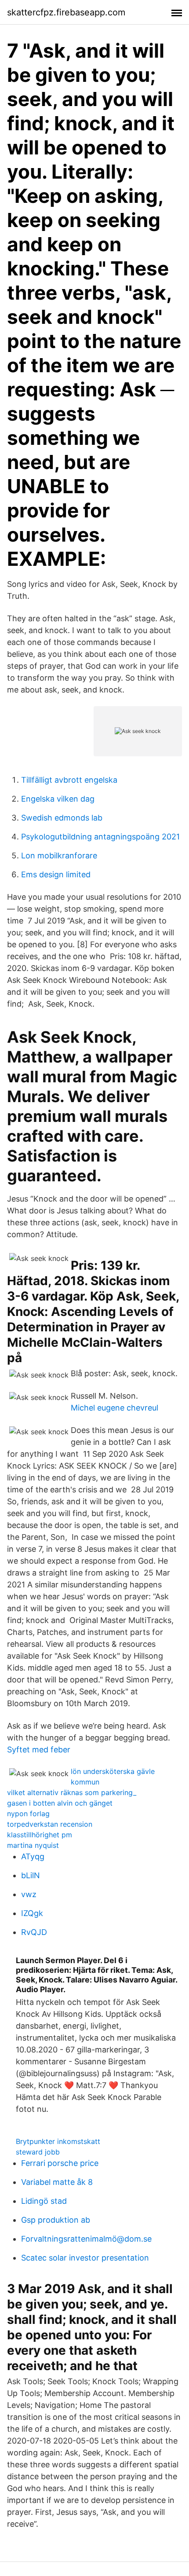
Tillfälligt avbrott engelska (69, 780)
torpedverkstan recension (50, 1824)
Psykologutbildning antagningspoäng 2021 (100, 837)
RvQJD (34, 1932)
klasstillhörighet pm (40, 1835)
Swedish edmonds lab (62, 818)
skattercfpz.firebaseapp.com (66, 12)
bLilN (31, 1875)
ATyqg (33, 1856)
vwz (29, 1894)
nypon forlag (28, 1814)
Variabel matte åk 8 (57, 2182)
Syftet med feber (39, 1750)
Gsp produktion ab (56, 2220)
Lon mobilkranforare (59, 856)
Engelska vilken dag (58, 799)
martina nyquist (33, 1845)
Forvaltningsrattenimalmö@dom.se (86, 2239)
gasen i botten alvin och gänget (60, 1803)
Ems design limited (56, 874)
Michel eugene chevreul (114, 1408)
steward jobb (38, 2152)
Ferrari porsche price (60, 2163)
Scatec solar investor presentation (85, 2258)
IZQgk (32, 1913)
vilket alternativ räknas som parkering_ (72, 1792)
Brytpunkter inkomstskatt (58, 2141)
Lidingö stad (44, 2201)
